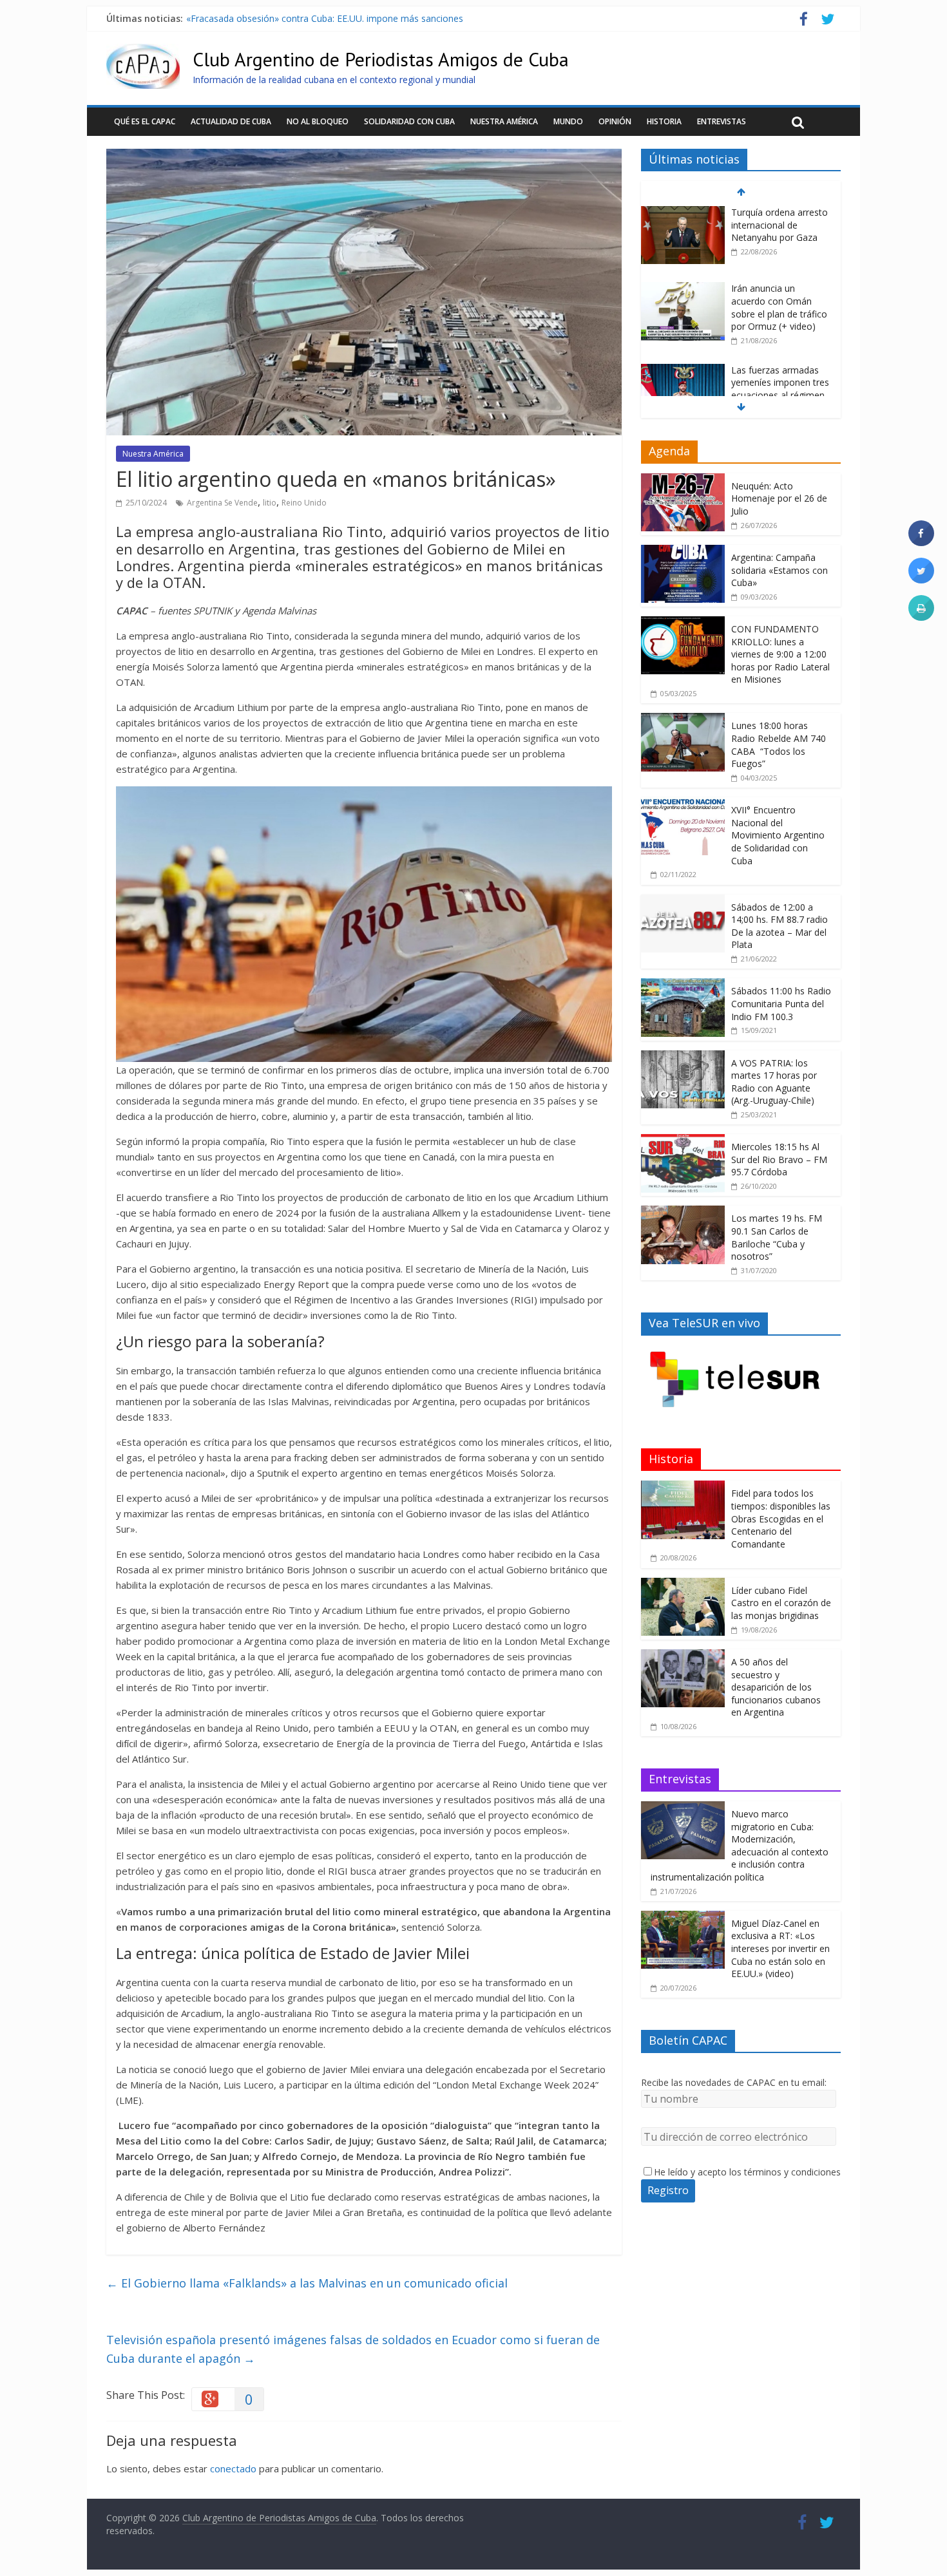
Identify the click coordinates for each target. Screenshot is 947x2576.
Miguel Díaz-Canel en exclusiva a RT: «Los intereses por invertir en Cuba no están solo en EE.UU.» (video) (780, 1948)
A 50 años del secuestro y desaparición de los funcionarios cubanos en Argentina (776, 1687)
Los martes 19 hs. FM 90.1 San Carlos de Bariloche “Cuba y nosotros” (777, 1237)
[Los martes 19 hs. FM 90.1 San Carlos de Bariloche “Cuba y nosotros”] (683, 1212)
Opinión (615, 121)
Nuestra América (504, 121)
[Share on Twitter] (921, 580)
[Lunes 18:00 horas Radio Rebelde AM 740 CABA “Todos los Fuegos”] (683, 720)
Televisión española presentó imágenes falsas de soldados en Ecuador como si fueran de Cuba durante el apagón (353, 2349)
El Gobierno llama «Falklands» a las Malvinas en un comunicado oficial (307, 2283)
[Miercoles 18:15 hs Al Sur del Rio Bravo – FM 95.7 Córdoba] (683, 1141)
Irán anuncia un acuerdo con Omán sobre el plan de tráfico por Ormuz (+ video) (779, 231)
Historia (664, 121)
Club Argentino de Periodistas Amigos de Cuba (381, 59)
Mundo (568, 121)
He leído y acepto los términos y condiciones (747, 2172)
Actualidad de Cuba (231, 121)
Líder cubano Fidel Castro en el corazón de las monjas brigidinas (781, 1603)
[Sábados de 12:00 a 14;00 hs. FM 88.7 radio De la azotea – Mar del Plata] (683, 901)
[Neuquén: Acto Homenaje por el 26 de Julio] (683, 480)
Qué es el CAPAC (145, 121)
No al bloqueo (318, 121)
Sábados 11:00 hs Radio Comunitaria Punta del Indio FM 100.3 (781, 1003)
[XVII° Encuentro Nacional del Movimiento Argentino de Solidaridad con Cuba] (683, 804)
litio (270, 503)
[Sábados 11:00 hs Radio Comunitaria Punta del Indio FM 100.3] (683, 985)
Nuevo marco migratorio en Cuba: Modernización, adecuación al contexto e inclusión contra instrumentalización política (740, 1845)
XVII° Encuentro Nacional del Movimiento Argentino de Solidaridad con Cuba (778, 835)
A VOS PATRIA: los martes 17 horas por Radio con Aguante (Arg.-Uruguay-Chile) (774, 1082)
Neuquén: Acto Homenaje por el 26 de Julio (779, 498)
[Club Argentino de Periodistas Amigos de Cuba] (143, 52)
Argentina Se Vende (222, 503)
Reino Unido (304, 503)
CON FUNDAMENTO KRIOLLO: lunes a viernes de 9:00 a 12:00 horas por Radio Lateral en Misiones (780, 654)
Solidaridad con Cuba (409, 121)
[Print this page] (921, 617)
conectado (233, 2468)
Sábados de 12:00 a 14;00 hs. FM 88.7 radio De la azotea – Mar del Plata (780, 926)
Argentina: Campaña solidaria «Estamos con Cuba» (780, 570)
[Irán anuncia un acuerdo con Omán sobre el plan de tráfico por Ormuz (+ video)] (683, 213)
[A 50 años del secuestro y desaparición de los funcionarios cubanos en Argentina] (683, 1656)
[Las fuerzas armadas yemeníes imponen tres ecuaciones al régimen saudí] (683, 295)
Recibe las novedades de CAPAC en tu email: (734, 2082)
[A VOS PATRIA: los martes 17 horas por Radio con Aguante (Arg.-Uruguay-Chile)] (683, 1057)
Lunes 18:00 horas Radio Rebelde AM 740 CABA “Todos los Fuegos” (779, 744)
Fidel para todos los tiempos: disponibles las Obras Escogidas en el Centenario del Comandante (781, 1518)
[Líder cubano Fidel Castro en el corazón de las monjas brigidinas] (683, 1585)
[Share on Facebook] (921, 542)
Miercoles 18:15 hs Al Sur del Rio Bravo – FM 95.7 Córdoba (779, 1159)
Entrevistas (722, 121)
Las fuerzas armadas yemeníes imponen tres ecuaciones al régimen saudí (340, 18)
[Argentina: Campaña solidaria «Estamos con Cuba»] (683, 552)
